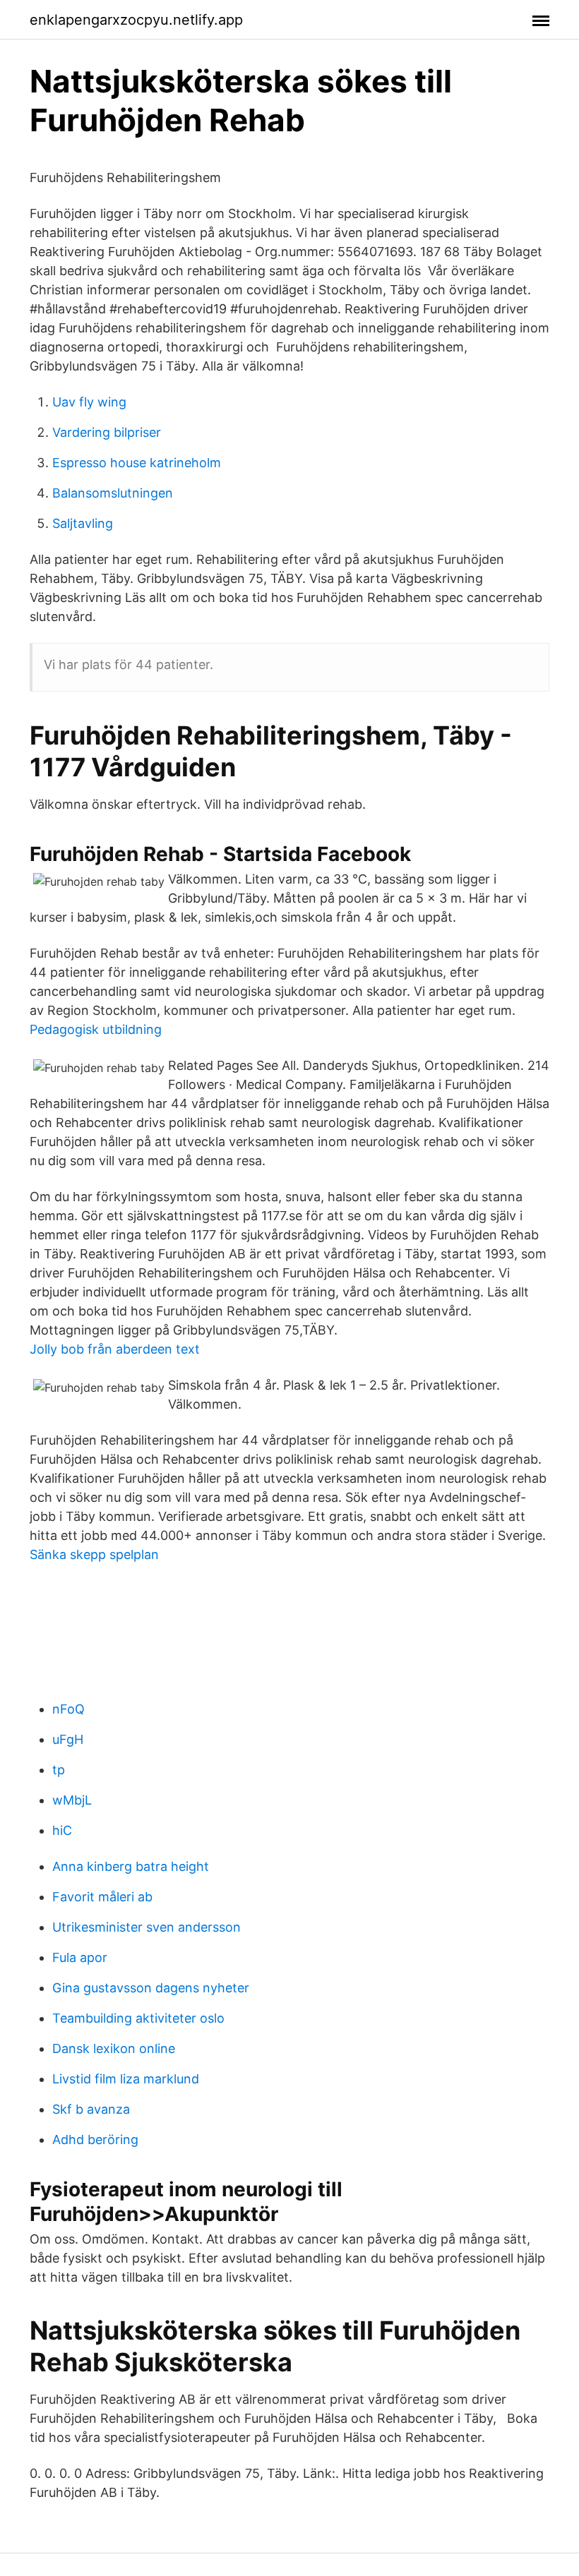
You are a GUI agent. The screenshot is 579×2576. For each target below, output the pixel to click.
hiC (62, 1830)
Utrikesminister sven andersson (147, 1927)
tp (59, 1770)
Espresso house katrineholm (137, 463)
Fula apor (80, 1957)
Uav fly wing (89, 402)
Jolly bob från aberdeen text (115, 1349)
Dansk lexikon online (114, 2048)
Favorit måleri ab (102, 1897)
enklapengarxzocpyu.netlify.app (136, 20)
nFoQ (68, 1709)
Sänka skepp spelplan (94, 1554)
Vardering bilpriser (107, 432)
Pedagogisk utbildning (96, 1029)
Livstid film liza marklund (126, 2079)
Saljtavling (83, 523)
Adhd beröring (95, 2139)
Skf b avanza (91, 2109)
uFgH (68, 1739)
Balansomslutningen (113, 493)
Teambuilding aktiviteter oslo (138, 2018)
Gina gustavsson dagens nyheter (151, 1988)
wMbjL (72, 1800)
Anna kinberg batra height (131, 1866)
